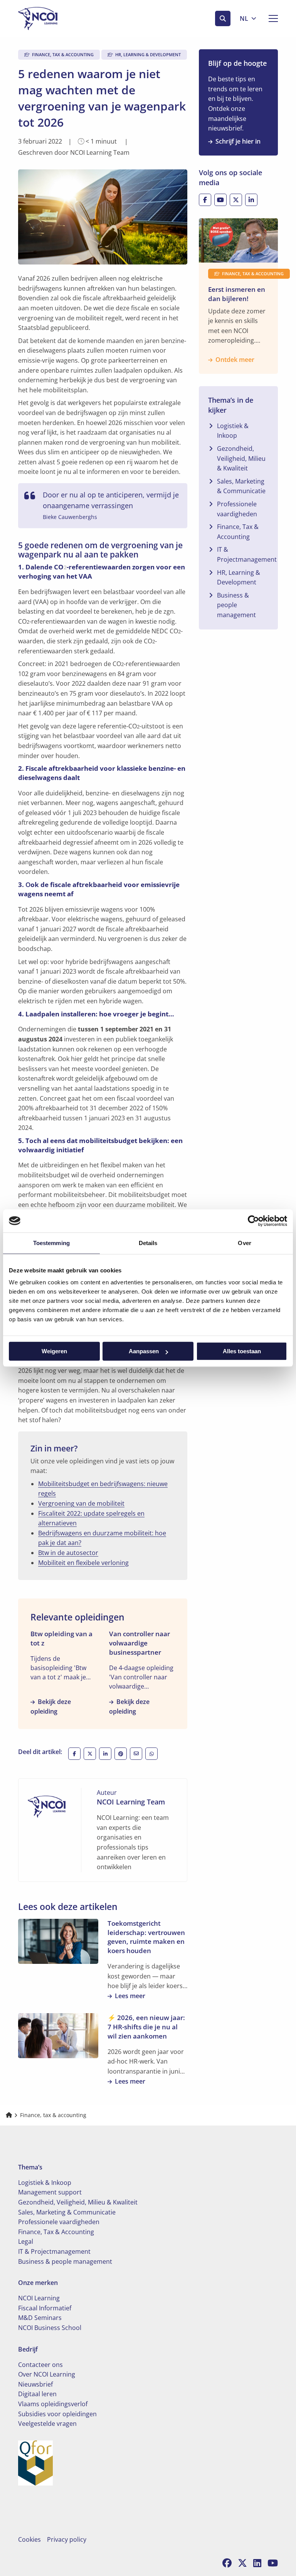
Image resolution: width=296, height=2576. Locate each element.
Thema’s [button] (30, 2167)
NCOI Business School (50, 2328)
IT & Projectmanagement (247, 554)
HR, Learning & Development (239, 577)
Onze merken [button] (38, 2283)
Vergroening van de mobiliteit (81, 1503)
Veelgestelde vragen (47, 2424)
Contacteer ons (40, 2365)
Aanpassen (144, 1351)
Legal (26, 2241)
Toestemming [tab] (51, 1243)
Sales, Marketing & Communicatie (241, 486)
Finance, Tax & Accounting (238, 532)
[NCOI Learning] (57, 18)
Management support (50, 2192)
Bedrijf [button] (28, 2349)
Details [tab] (148, 1243)
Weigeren (54, 1351)
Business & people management (236, 605)
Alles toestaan (242, 1351)
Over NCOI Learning (47, 2374)
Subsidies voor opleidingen (57, 2414)
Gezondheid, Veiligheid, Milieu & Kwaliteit (241, 458)
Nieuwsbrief (35, 2384)
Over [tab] (244, 1243)
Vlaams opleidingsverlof (53, 2404)
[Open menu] (270, 18)
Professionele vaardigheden (237, 509)
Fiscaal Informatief (45, 2308)
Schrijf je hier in (238, 141)
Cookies (29, 2539)
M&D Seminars (40, 2318)
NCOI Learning (39, 2298)
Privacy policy (67, 2539)
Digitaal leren (37, 2394)
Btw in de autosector (68, 1553)
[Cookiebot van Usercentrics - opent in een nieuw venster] (253, 1221)
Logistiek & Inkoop (233, 431)
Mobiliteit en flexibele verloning (83, 1563)
